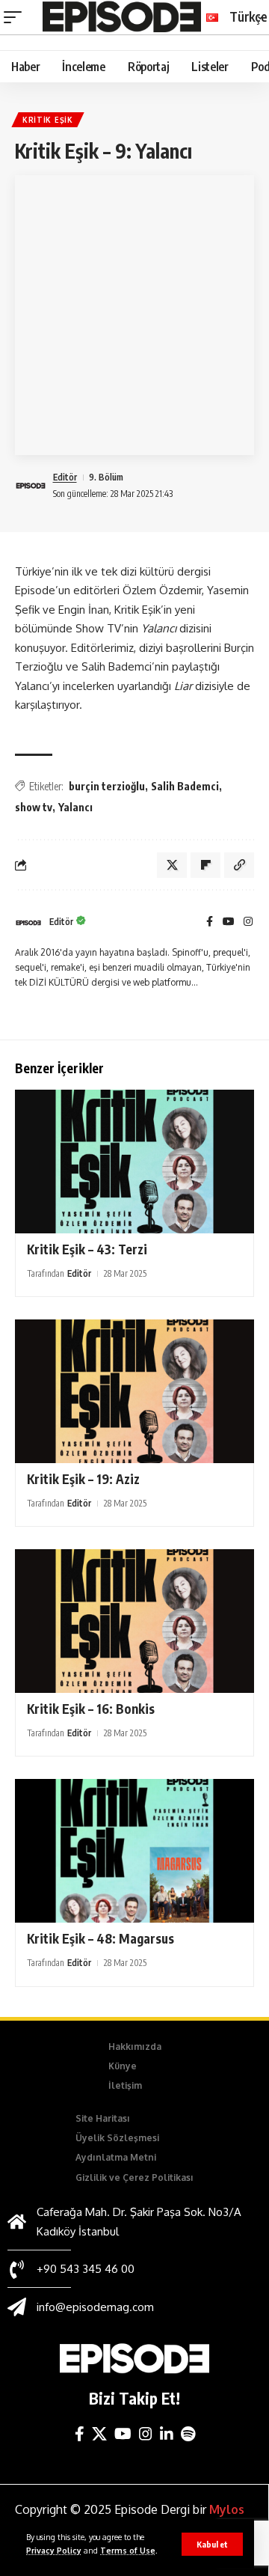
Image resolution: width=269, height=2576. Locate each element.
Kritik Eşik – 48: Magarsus (101, 1938)
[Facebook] (210, 922)
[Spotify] (188, 2434)
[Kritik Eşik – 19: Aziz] (134, 1391)
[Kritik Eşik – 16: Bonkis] (134, 1621)
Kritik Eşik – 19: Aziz (83, 1479)
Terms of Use (128, 2550)
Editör (65, 477)
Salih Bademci (185, 786)
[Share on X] (172, 865)
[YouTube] (229, 922)
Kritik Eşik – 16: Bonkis (91, 1709)
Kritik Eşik (48, 120)
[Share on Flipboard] (205, 865)
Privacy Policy (54, 2550)
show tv (34, 807)
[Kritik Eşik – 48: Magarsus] (134, 1851)
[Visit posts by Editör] (28, 923)
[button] (212, 2544)
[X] (99, 2434)
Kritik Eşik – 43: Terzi (87, 1249)
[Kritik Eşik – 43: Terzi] (134, 1162)
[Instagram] (248, 922)
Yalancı (75, 807)
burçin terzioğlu (107, 786)
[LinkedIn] (167, 2434)
